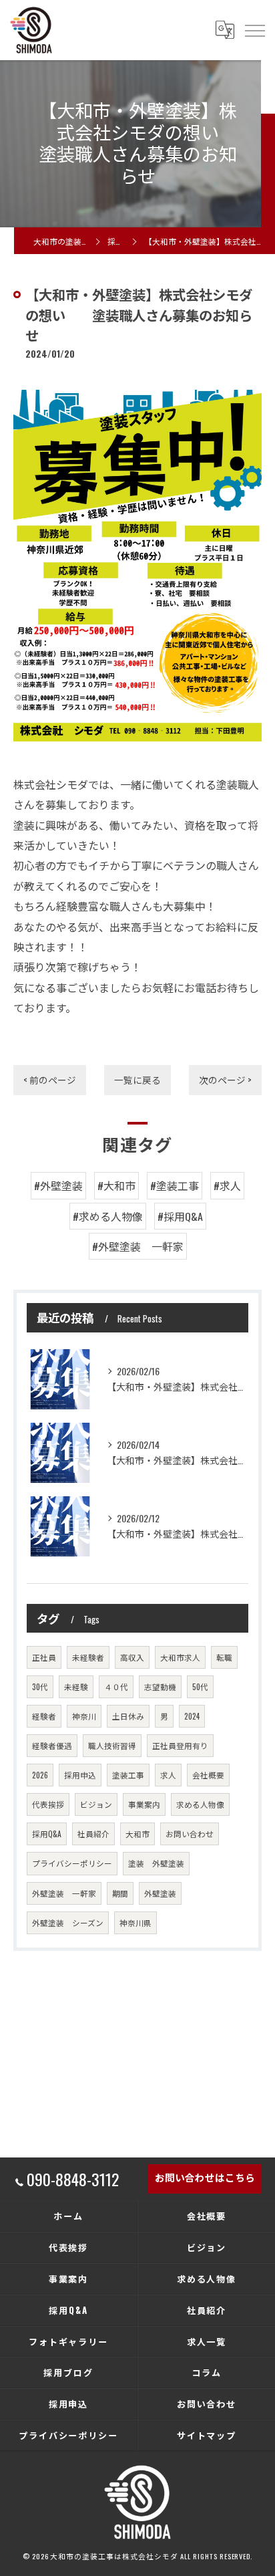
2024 (192, 1716)
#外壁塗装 (58, 1185)
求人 (168, 1775)
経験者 (44, 1716)
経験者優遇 (52, 1745)
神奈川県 (135, 1922)
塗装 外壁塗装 (156, 1863)
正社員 (44, 1657)
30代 (40, 1686)
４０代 (116, 1686)
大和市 (137, 1834)
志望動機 (160, 1686)
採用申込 (80, 1775)
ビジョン (96, 1804)
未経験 (76, 1686)
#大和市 (116, 1185)
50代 (200, 1686)
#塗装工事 (175, 1185)
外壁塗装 (160, 1893)
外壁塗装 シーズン (68, 1922)
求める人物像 (200, 1804)
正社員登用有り (180, 1745)
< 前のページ (50, 1080)
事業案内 (144, 1804)
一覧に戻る (137, 1080)
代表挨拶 (48, 1804)
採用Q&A (47, 1834)
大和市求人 (180, 1657)
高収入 (132, 1657)
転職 (224, 1657)
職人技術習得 (112, 1745)
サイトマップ (207, 2435)
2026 (40, 1775)
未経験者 (88, 1657)
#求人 (227, 1185)
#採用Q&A (180, 1216)
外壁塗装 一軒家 (64, 1893)
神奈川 (84, 1716)
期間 (120, 1893)
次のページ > (225, 1080)
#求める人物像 (108, 1216)
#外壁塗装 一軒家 (138, 1246)
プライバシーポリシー (72, 1863)
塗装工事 (128, 1775)
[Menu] (254, 30)
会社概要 (208, 1775)
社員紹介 (93, 1834)
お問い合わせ (190, 1834)
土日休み (128, 1716)
